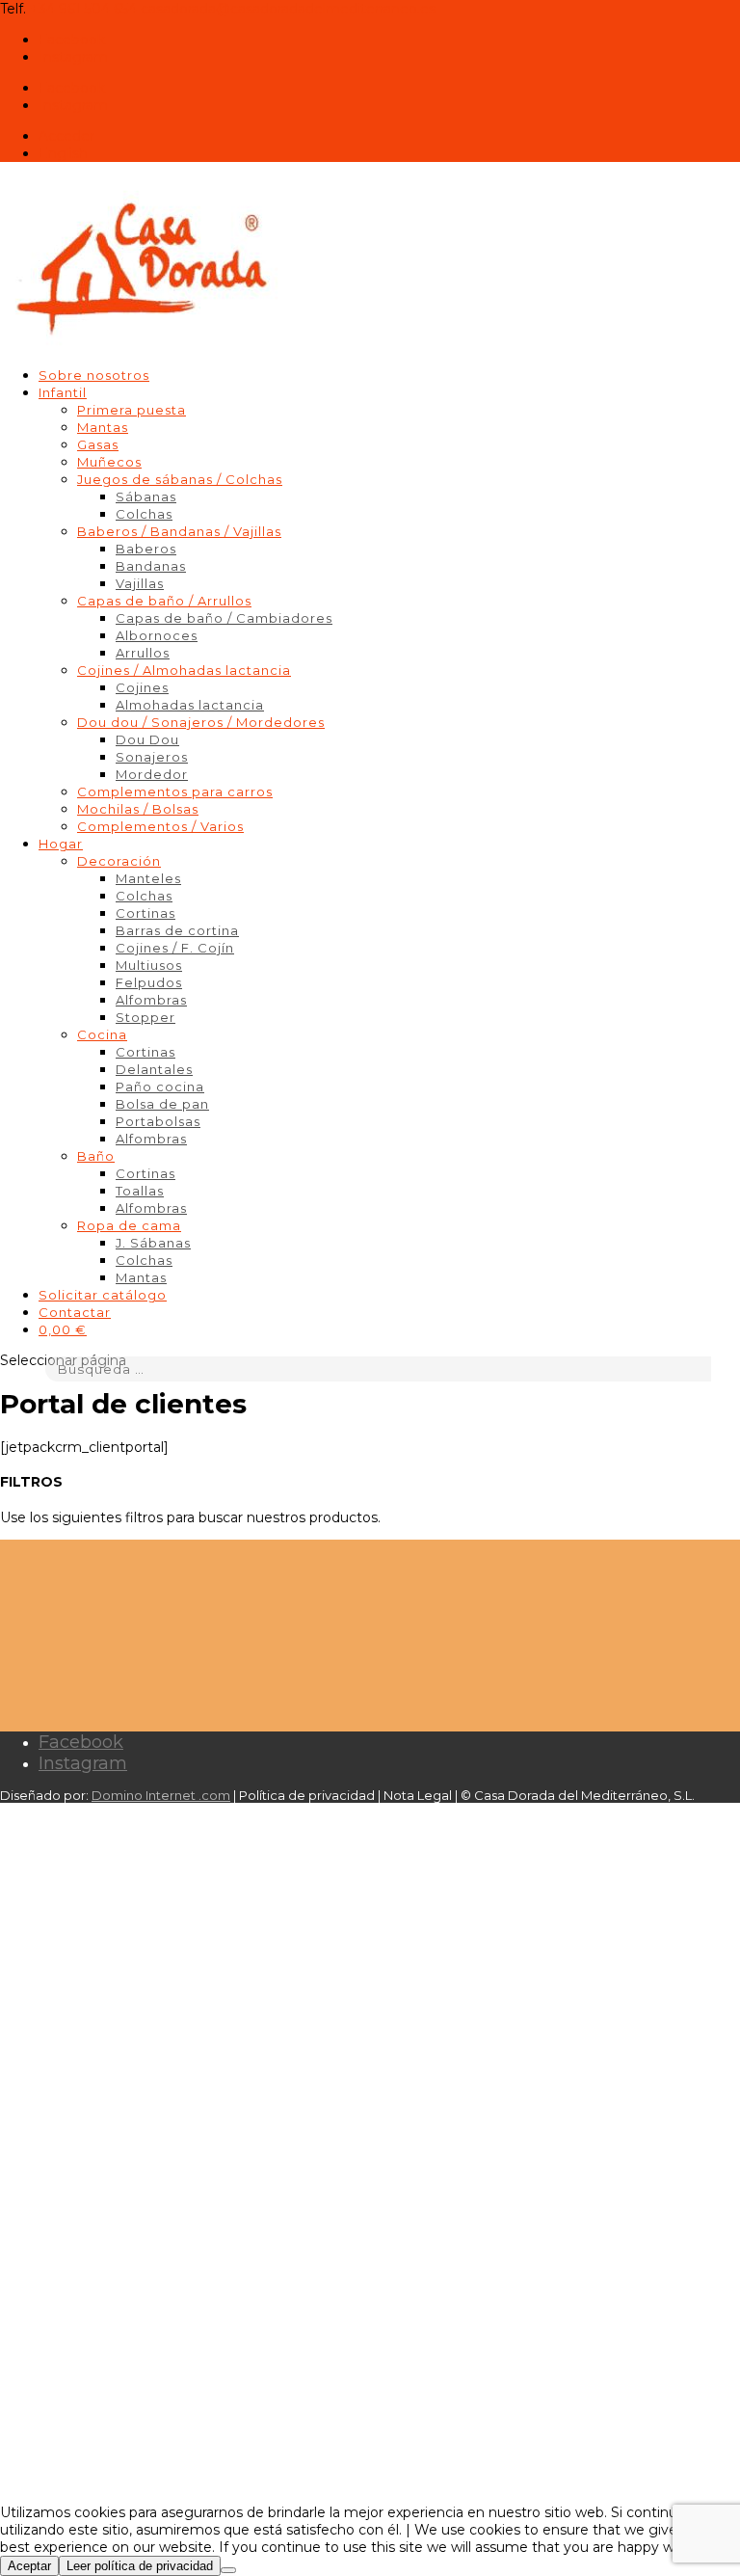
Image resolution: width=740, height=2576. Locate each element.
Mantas (103, 427)
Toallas (140, 1191)
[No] (228, 2570)
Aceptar (29, 2566)
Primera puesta (132, 410)
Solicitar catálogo (103, 1295)
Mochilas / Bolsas (138, 809)
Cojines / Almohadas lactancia (184, 670)
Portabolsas (158, 1121)
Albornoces (157, 635)
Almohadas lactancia (190, 705)
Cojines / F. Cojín (175, 948)
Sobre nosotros (94, 375)
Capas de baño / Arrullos (164, 601)
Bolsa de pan (162, 1104)
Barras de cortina (177, 930)
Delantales (154, 1069)
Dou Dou (147, 739)
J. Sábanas (153, 1243)
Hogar (61, 844)
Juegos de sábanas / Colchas (180, 479)
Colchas (144, 514)
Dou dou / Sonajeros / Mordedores (201, 722)
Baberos (146, 549)
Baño (96, 1156)
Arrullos (143, 653)
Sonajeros (152, 757)
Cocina (102, 1034)
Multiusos (149, 965)
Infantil (63, 392)
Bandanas (151, 566)
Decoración (119, 861)
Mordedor (152, 774)
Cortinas (145, 913)
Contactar (75, 1312)
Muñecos (109, 462)
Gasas (98, 444)
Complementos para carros (175, 792)
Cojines (142, 687)
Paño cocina (160, 1087)
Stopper (145, 1017)
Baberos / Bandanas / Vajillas (179, 531)
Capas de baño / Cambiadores (224, 618)
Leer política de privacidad (140, 2566)
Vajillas (140, 583)
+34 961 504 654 (83, 9)
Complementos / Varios (160, 826)
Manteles (148, 878)
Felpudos (149, 982)
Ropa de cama (129, 1225)
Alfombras (151, 1000)
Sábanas (146, 496)
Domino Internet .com (161, 1795)
